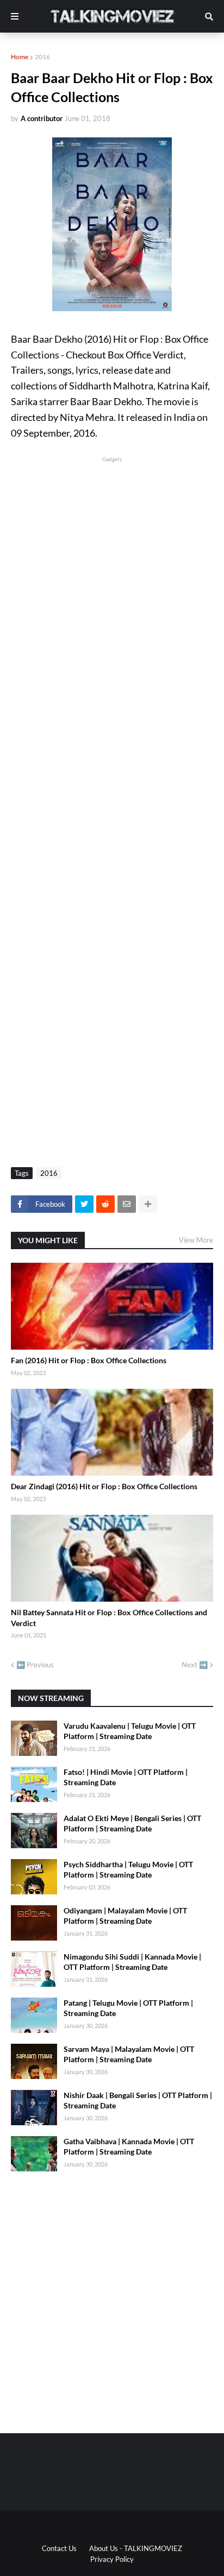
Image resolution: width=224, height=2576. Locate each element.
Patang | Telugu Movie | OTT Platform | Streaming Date (128, 2008)
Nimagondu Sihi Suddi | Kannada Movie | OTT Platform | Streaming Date (132, 1962)
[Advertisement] (112, 576)
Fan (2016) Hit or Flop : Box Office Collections (89, 1360)
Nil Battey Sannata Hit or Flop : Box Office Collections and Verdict (109, 1618)
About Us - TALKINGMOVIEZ (136, 2548)
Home (20, 57)
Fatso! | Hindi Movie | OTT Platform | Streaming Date (126, 1777)
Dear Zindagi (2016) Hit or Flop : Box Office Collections (104, 1486)
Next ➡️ (195, 1665)
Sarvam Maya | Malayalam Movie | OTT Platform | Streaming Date (129, 2054)
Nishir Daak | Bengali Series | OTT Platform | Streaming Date (138, 2101)
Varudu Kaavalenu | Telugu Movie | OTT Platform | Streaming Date (130, 1731)
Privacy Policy (112, 2559)
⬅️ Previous (35, 1665)
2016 (42, 57)
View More (196, 1240)
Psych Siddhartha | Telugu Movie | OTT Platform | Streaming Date (128, 1870)
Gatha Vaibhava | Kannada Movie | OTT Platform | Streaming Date (129, 2147)
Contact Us (59, 2548)
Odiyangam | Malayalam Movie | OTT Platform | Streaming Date (125, 1916)
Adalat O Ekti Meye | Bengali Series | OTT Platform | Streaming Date (132, 1824)
